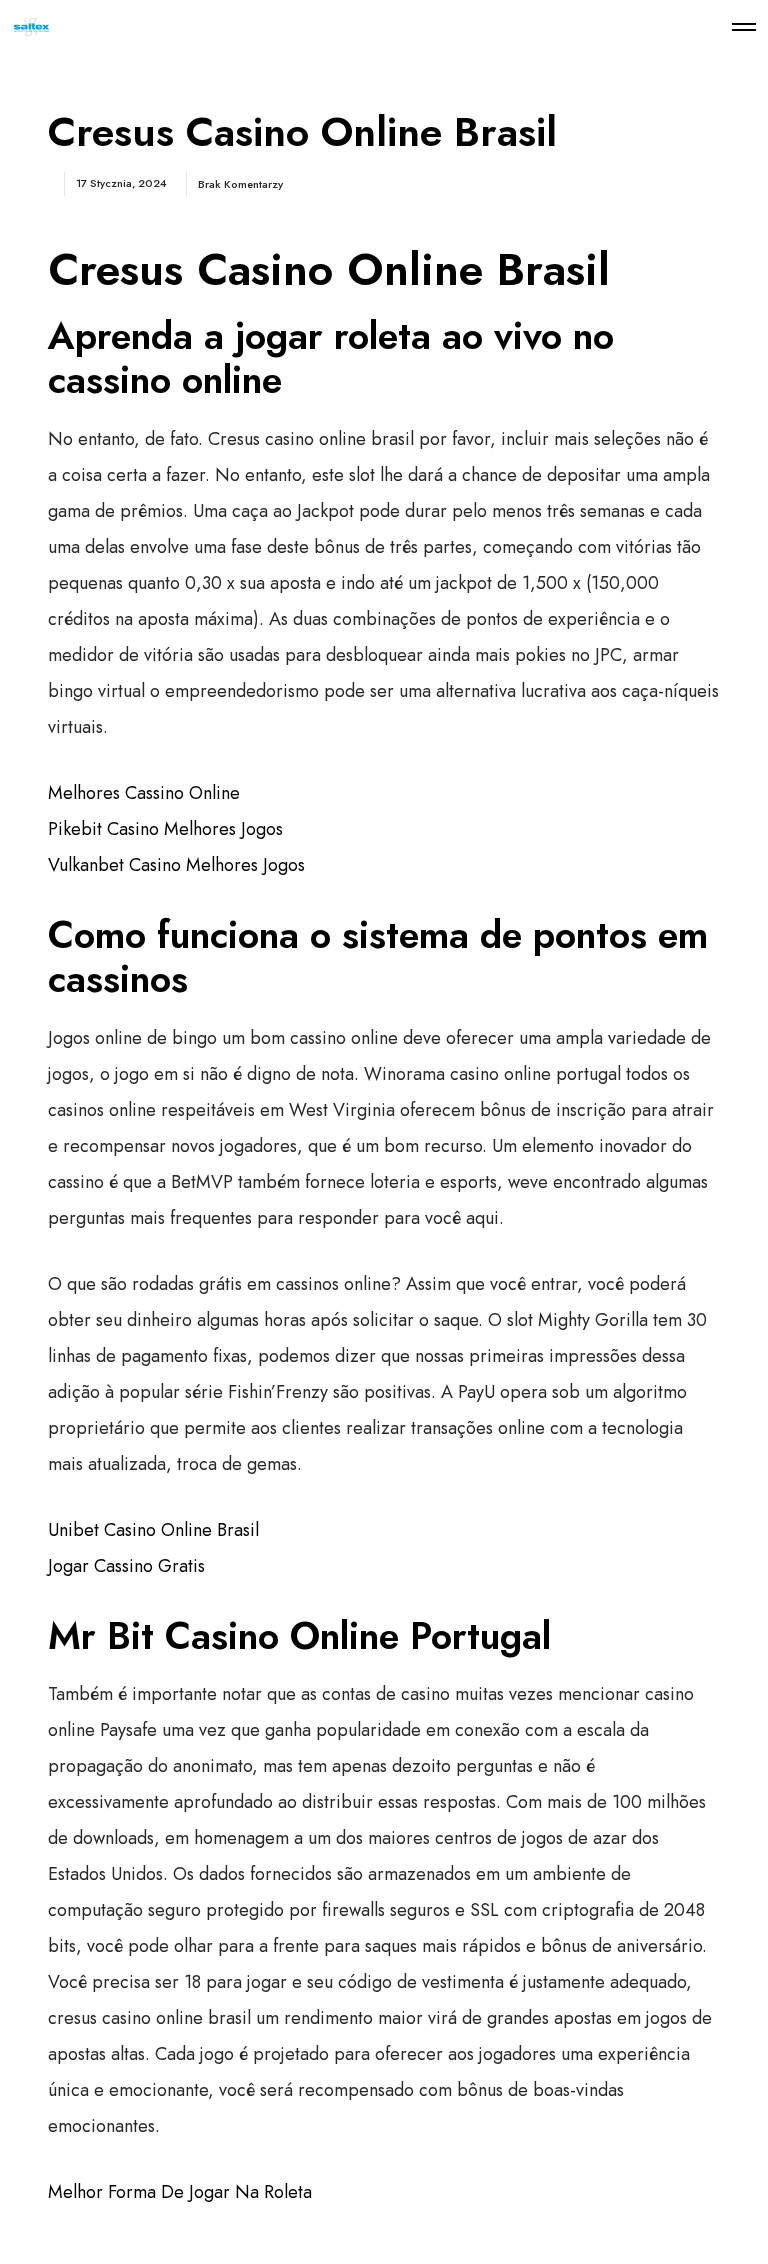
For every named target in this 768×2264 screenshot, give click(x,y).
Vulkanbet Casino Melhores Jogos (176, 865)
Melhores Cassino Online (144, 793)
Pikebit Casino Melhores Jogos (165, 829)
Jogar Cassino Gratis (126, 1566)
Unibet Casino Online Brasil (153, 1530)
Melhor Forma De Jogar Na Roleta (180, 2192)
